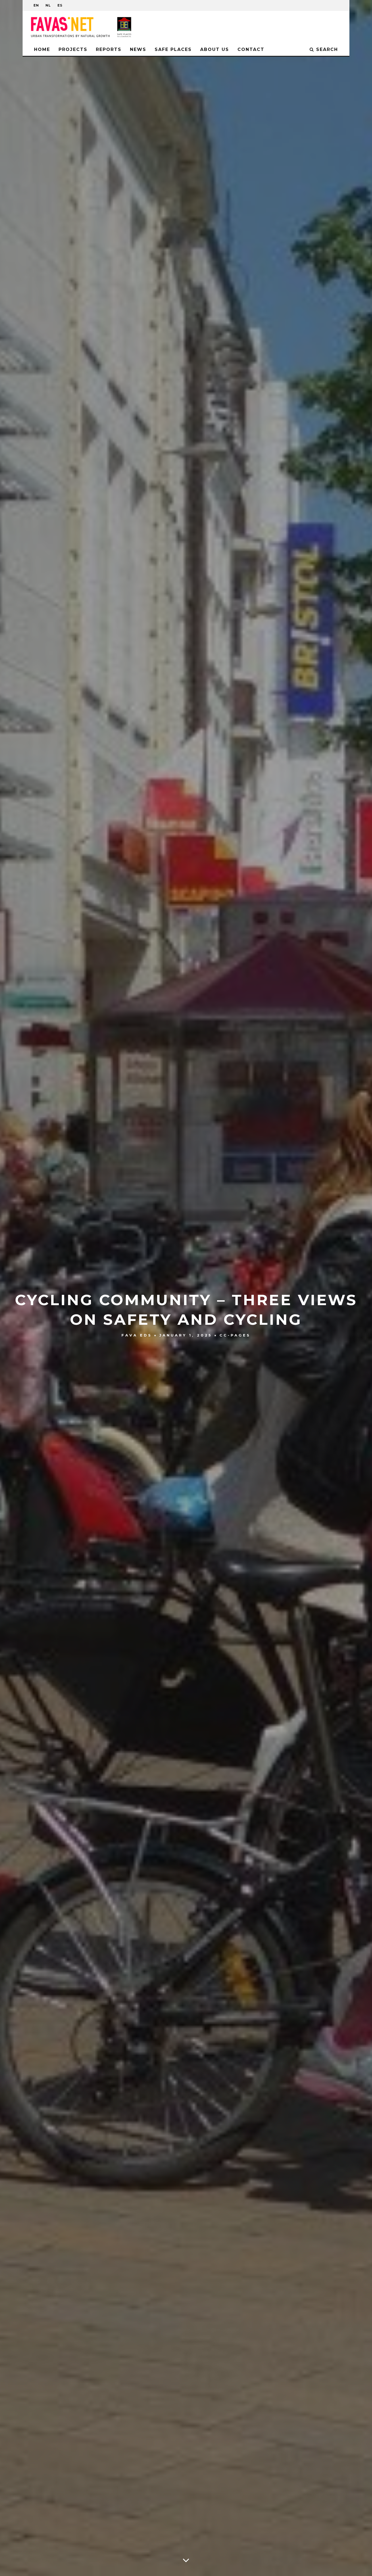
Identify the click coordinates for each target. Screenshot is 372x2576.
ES (60, 5)
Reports (109, 49)
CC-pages (235, 1335)
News (138, 49)
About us (215, 49)
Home (42, 49)
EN (36, 5)
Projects (73, 49)
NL (48, 5)
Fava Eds (137, 1335)
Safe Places (173, 49)
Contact (251, 49)
